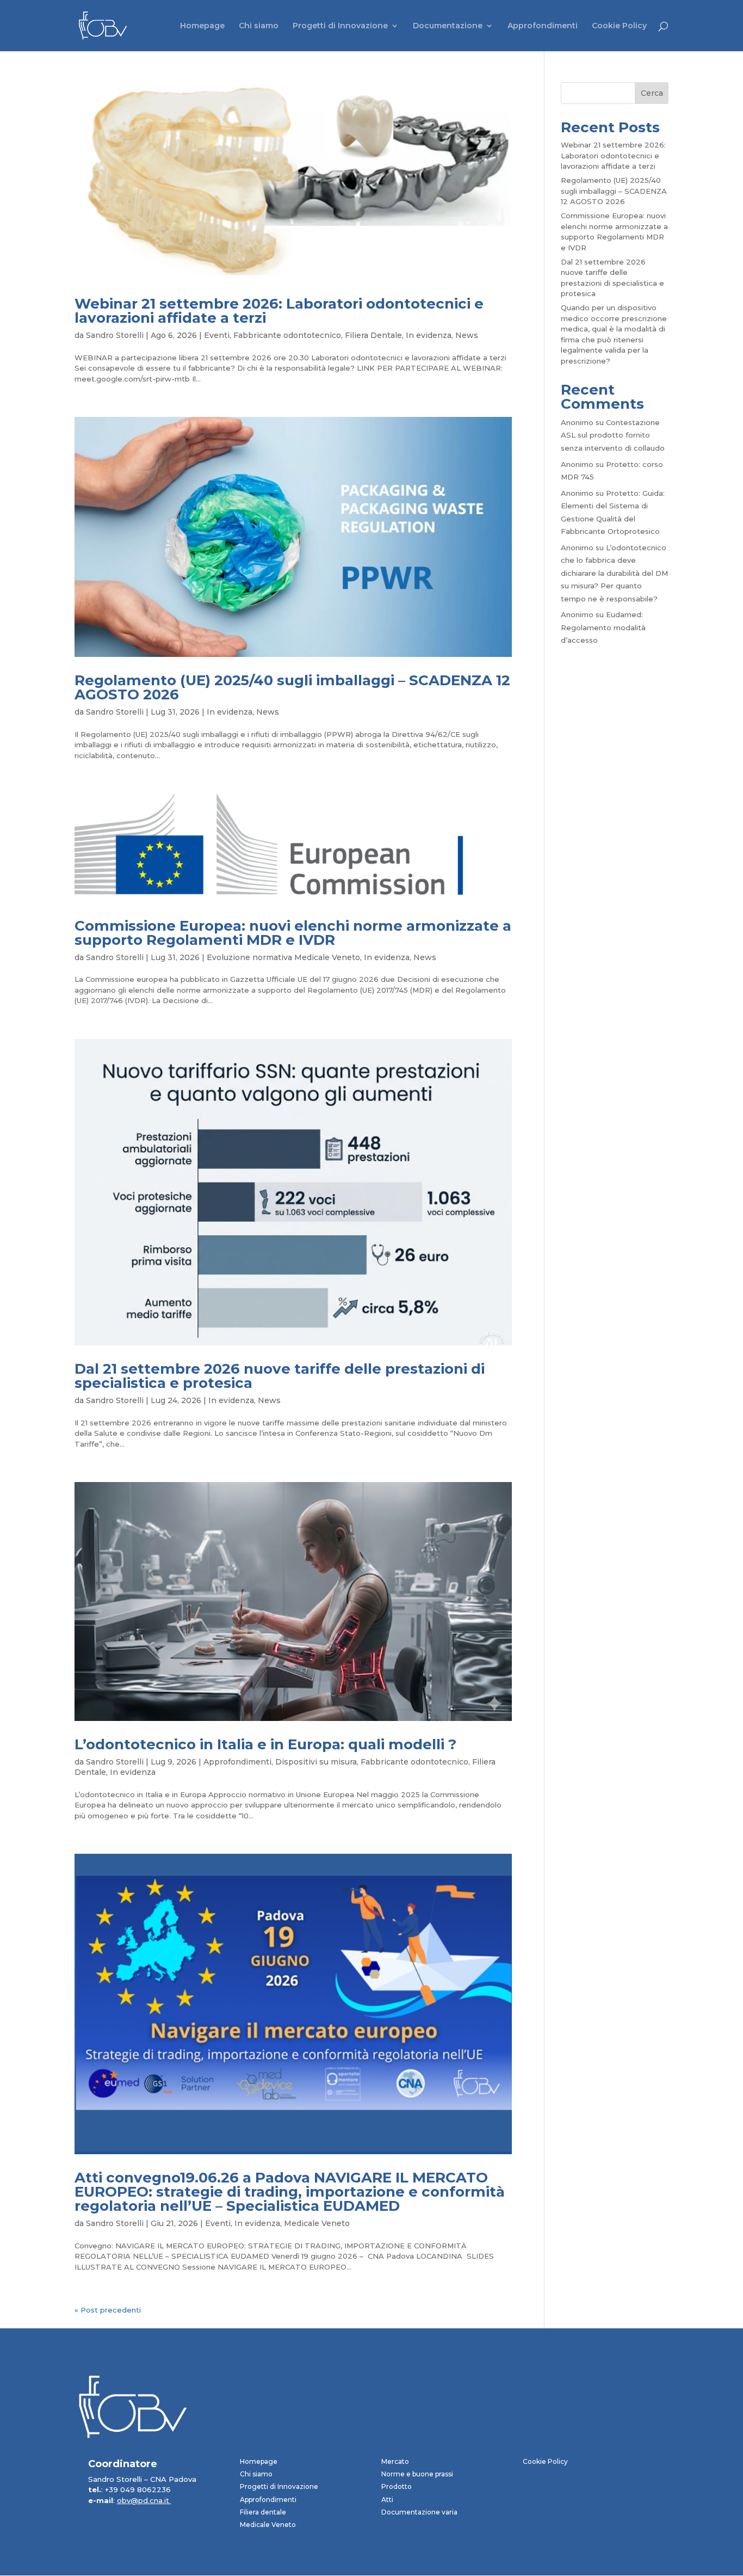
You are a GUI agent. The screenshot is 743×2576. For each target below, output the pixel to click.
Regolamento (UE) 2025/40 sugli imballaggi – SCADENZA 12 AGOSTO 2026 (292, 687)
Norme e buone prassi (417, 2474)
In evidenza (429, 335)
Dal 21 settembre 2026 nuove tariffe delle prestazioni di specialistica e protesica (280, 1376)
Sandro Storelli (115, 335)
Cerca (652, 93)
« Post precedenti (108, 2310)
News (467, 335)
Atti (387, 2500)
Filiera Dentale (373, 335)
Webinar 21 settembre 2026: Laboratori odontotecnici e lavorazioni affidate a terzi (279, 311)
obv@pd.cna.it (144, 2500)
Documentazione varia (419, 2512)
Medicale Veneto (317, 2223)
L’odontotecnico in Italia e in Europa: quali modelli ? (265, 1744)
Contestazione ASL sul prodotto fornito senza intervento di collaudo (613, 435)
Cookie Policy (619, 26)
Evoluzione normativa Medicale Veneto (283, 957)
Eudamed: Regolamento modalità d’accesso (603, 627)
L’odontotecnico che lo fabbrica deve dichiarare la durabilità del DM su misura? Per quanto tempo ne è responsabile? (614, 573)
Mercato (395, 2461)
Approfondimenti (543, 26)
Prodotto (397, 2486)
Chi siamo (259, 26)
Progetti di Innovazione (340, 26)
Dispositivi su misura (316, 1762)
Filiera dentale (263, 2512)
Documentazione (448, 26)
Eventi (217, 335)
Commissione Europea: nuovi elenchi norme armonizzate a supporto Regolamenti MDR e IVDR (293, 933)
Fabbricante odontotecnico (287, 335)
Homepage (202, 26)
